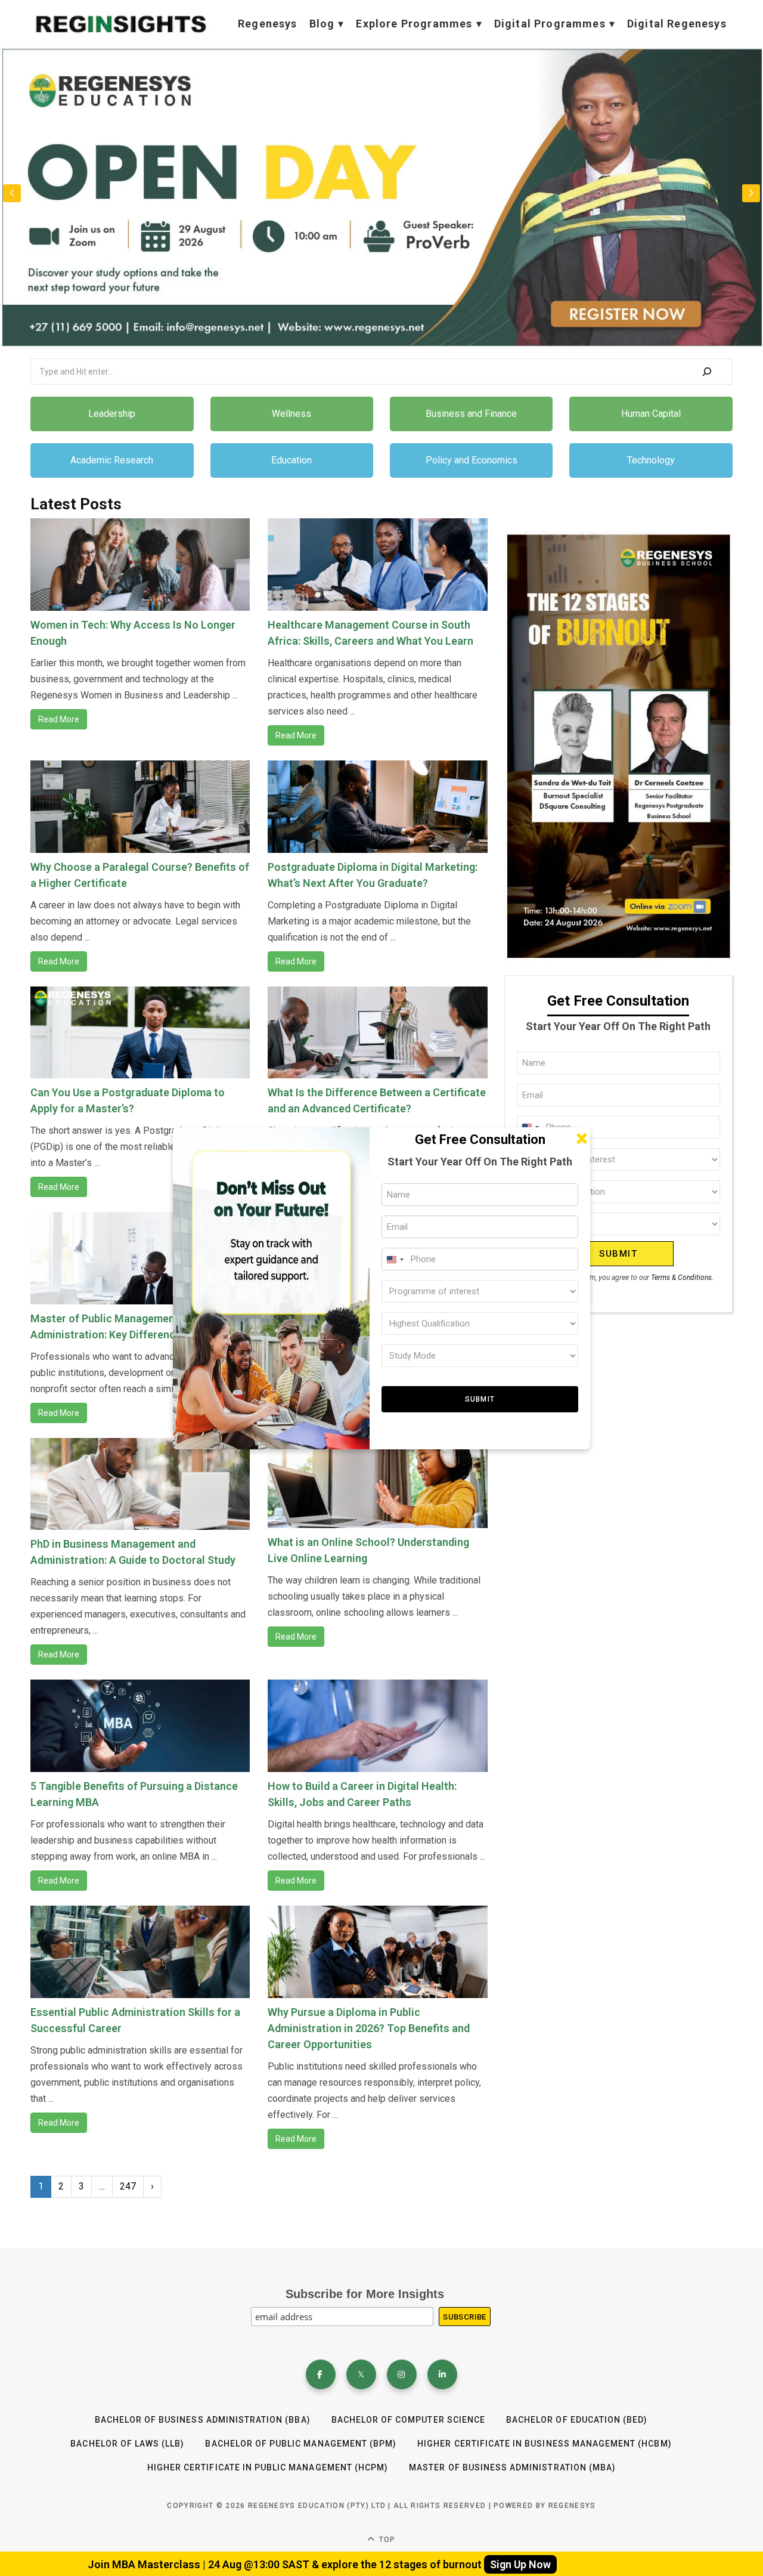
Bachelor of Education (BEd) (577, 2420)
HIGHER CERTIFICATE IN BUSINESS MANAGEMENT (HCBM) (544, 2444)
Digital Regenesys (677, 24)
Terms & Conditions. (682, 1278)
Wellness (291, 414)
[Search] (707, 372)
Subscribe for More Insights (365, 2294)
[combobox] (395, 1260)
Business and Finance (471, 414)
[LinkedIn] (442, 2374)
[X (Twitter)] (361, 2374)
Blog (322, 24)
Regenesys (268, 24)
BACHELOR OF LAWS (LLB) (127, 2444)
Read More (59, 719)
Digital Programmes (550, 24)
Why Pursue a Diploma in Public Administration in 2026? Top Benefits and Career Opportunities (369, 2028)
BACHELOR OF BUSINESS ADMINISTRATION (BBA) (203, 2420)
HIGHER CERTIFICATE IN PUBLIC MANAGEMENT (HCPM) (268, 2467)
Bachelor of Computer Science (408, 2420)
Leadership (112, 414)
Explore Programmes (414, 24)
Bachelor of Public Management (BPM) (301, 2444)
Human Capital (651, 414)
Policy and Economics (472, 460)
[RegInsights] (120, 24)
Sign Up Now (520, 2564)
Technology (651, 460)
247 (128, 2186)
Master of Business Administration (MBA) (512, 2467)
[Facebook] (321, 2374)
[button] (751, 193)
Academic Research (112, 460)
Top (386, 2540)
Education (291, 460)
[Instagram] (402, 2374)
